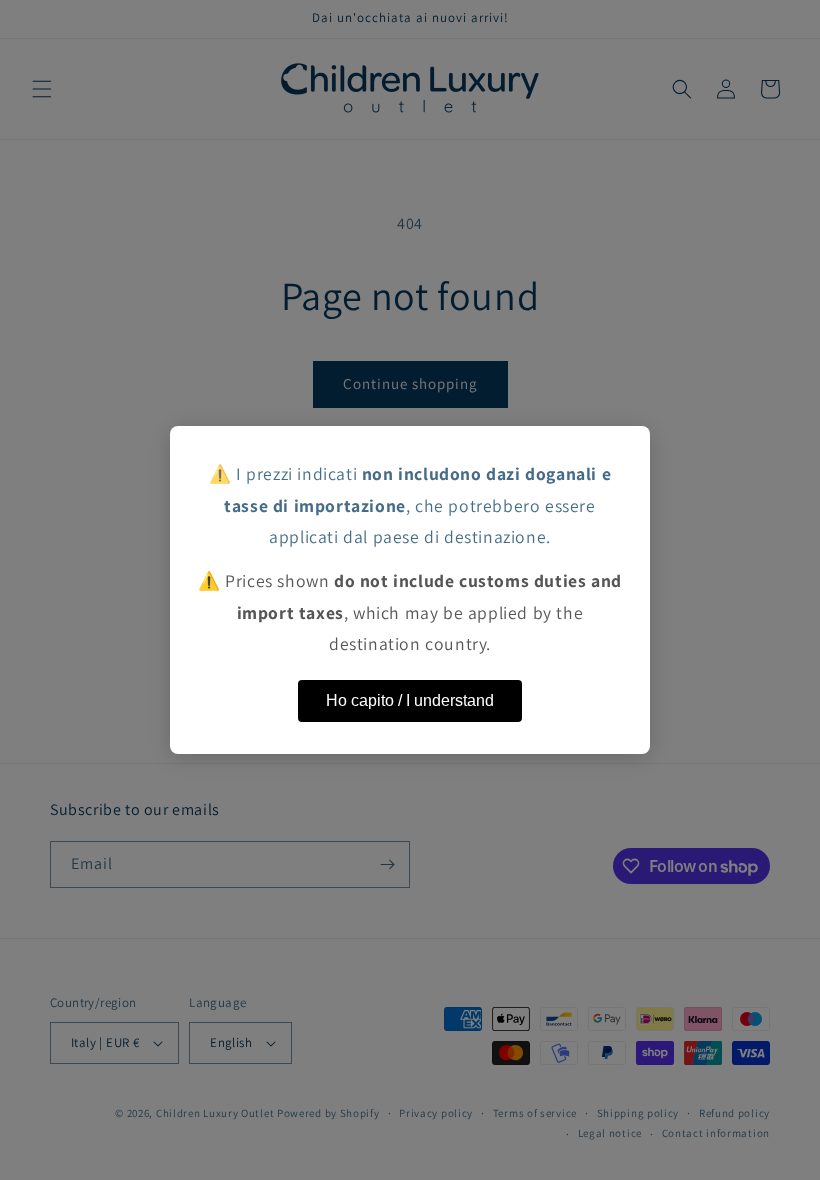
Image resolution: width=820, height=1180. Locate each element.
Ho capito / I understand (410, 700)
